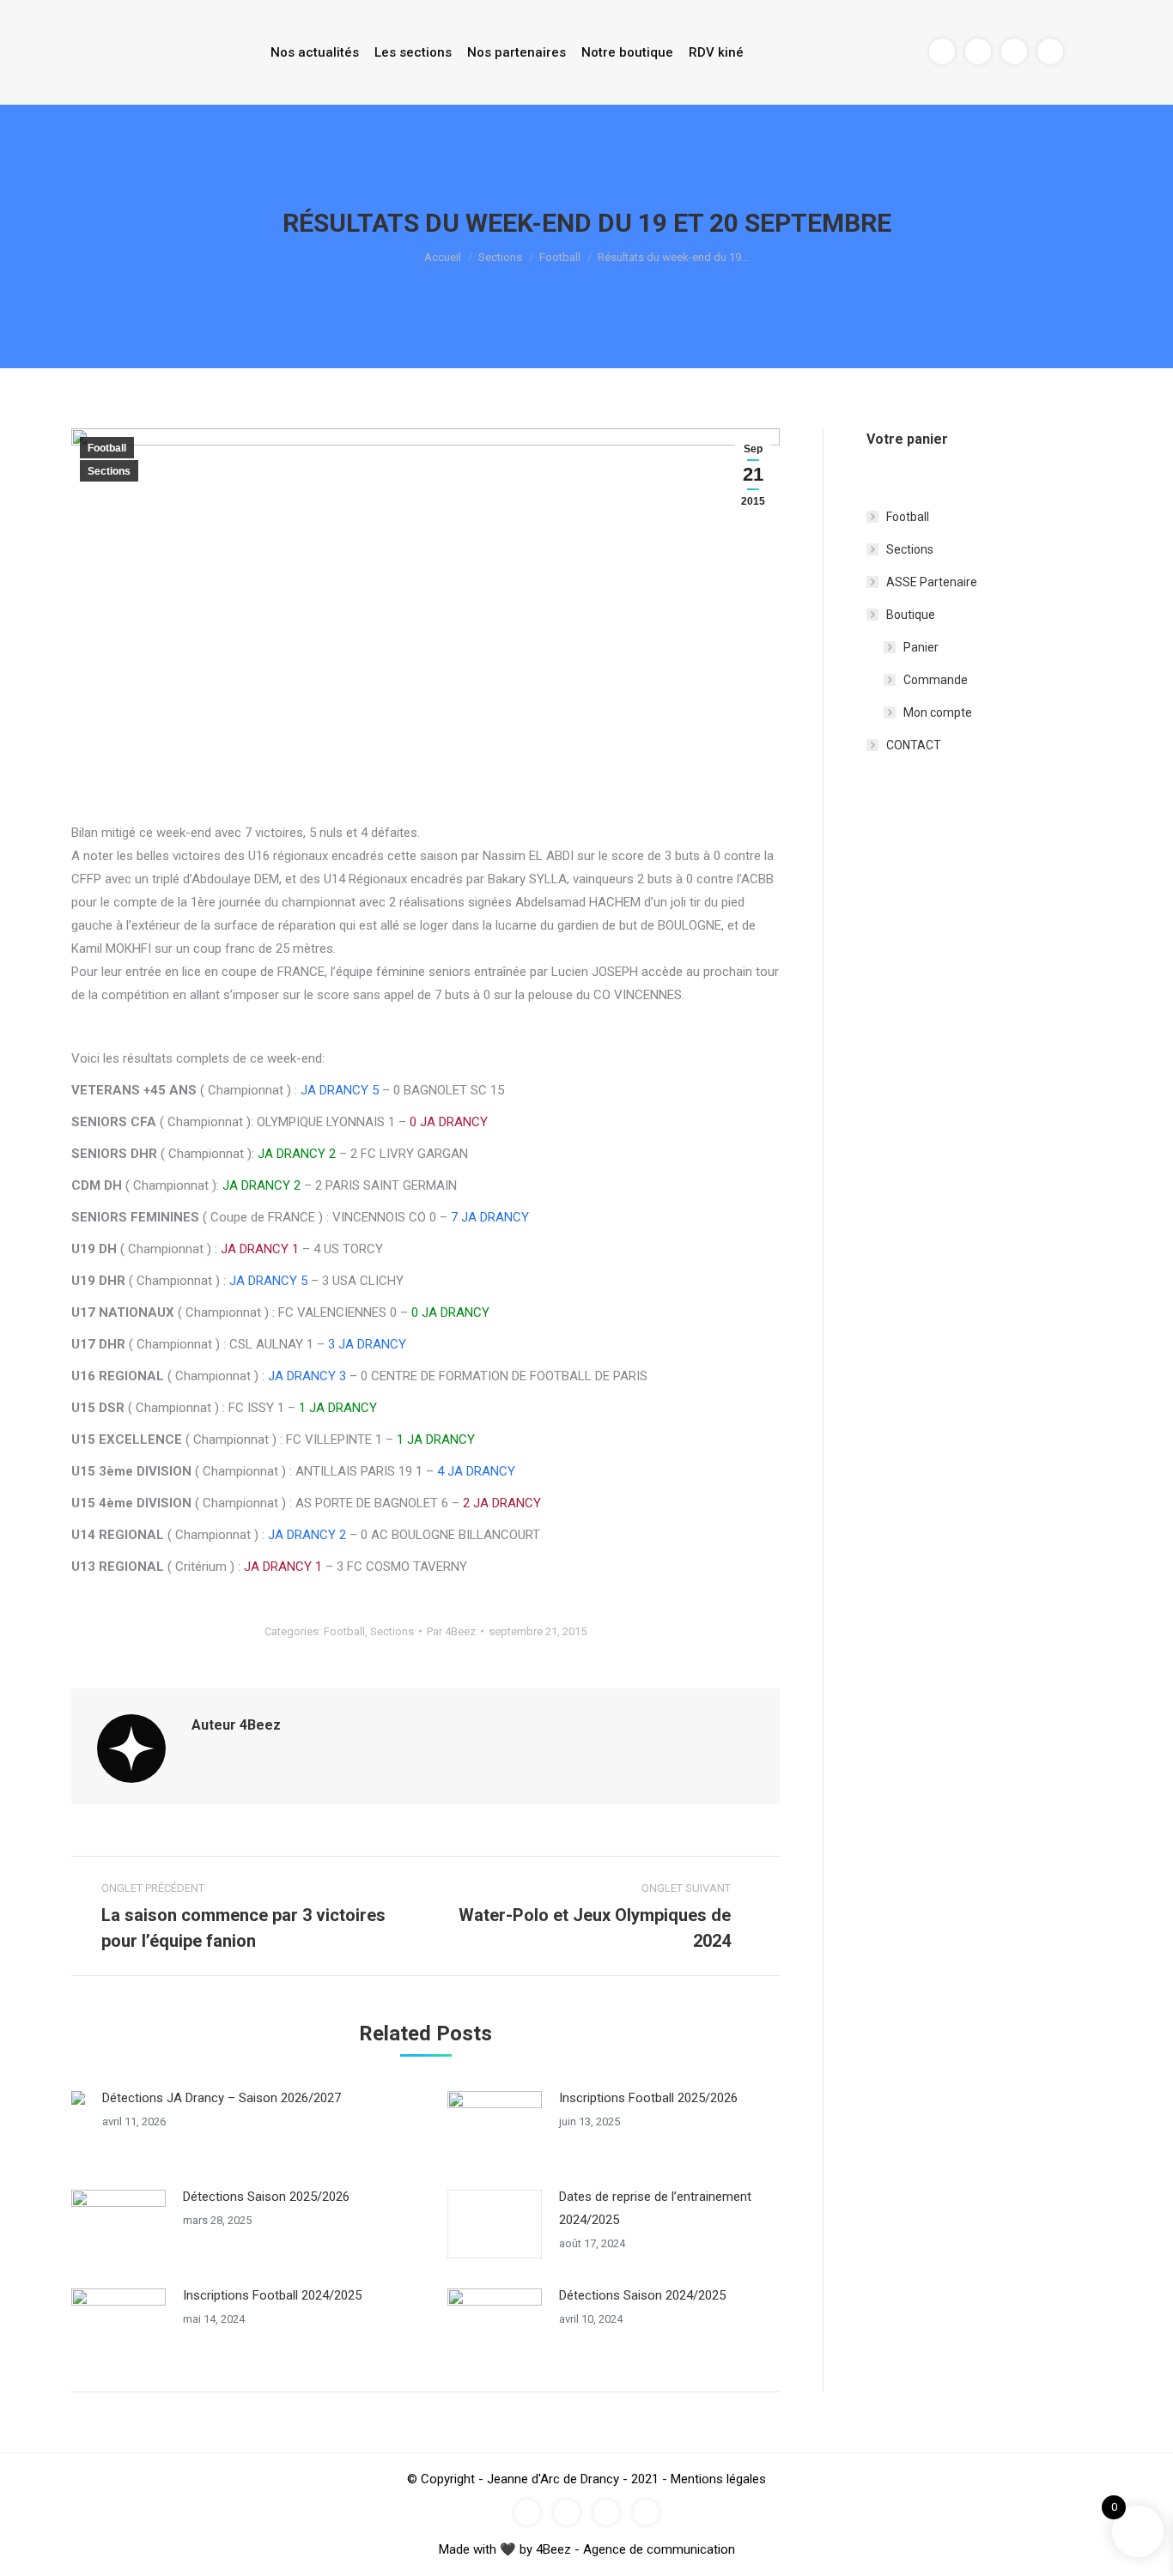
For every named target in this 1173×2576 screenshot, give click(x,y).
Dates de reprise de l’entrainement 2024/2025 (655, 2208)
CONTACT (914, 745)
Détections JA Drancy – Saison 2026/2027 (222, 2098)
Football (560, 257)
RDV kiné (716, 52)
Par (451, 1631)
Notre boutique (627, 52)
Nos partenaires (517, 52)
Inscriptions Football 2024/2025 (272, 2295)
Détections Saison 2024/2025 (642, 2295)
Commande (936, 680)
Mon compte (938, 712)
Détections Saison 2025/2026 (266, 2197)
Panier (921, 647)
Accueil (443, 257)
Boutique (911, 615)
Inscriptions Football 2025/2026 (648, 2098)
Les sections (413, 52)
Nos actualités (315, 52)
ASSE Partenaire (932, 582)
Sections (500, 257)
